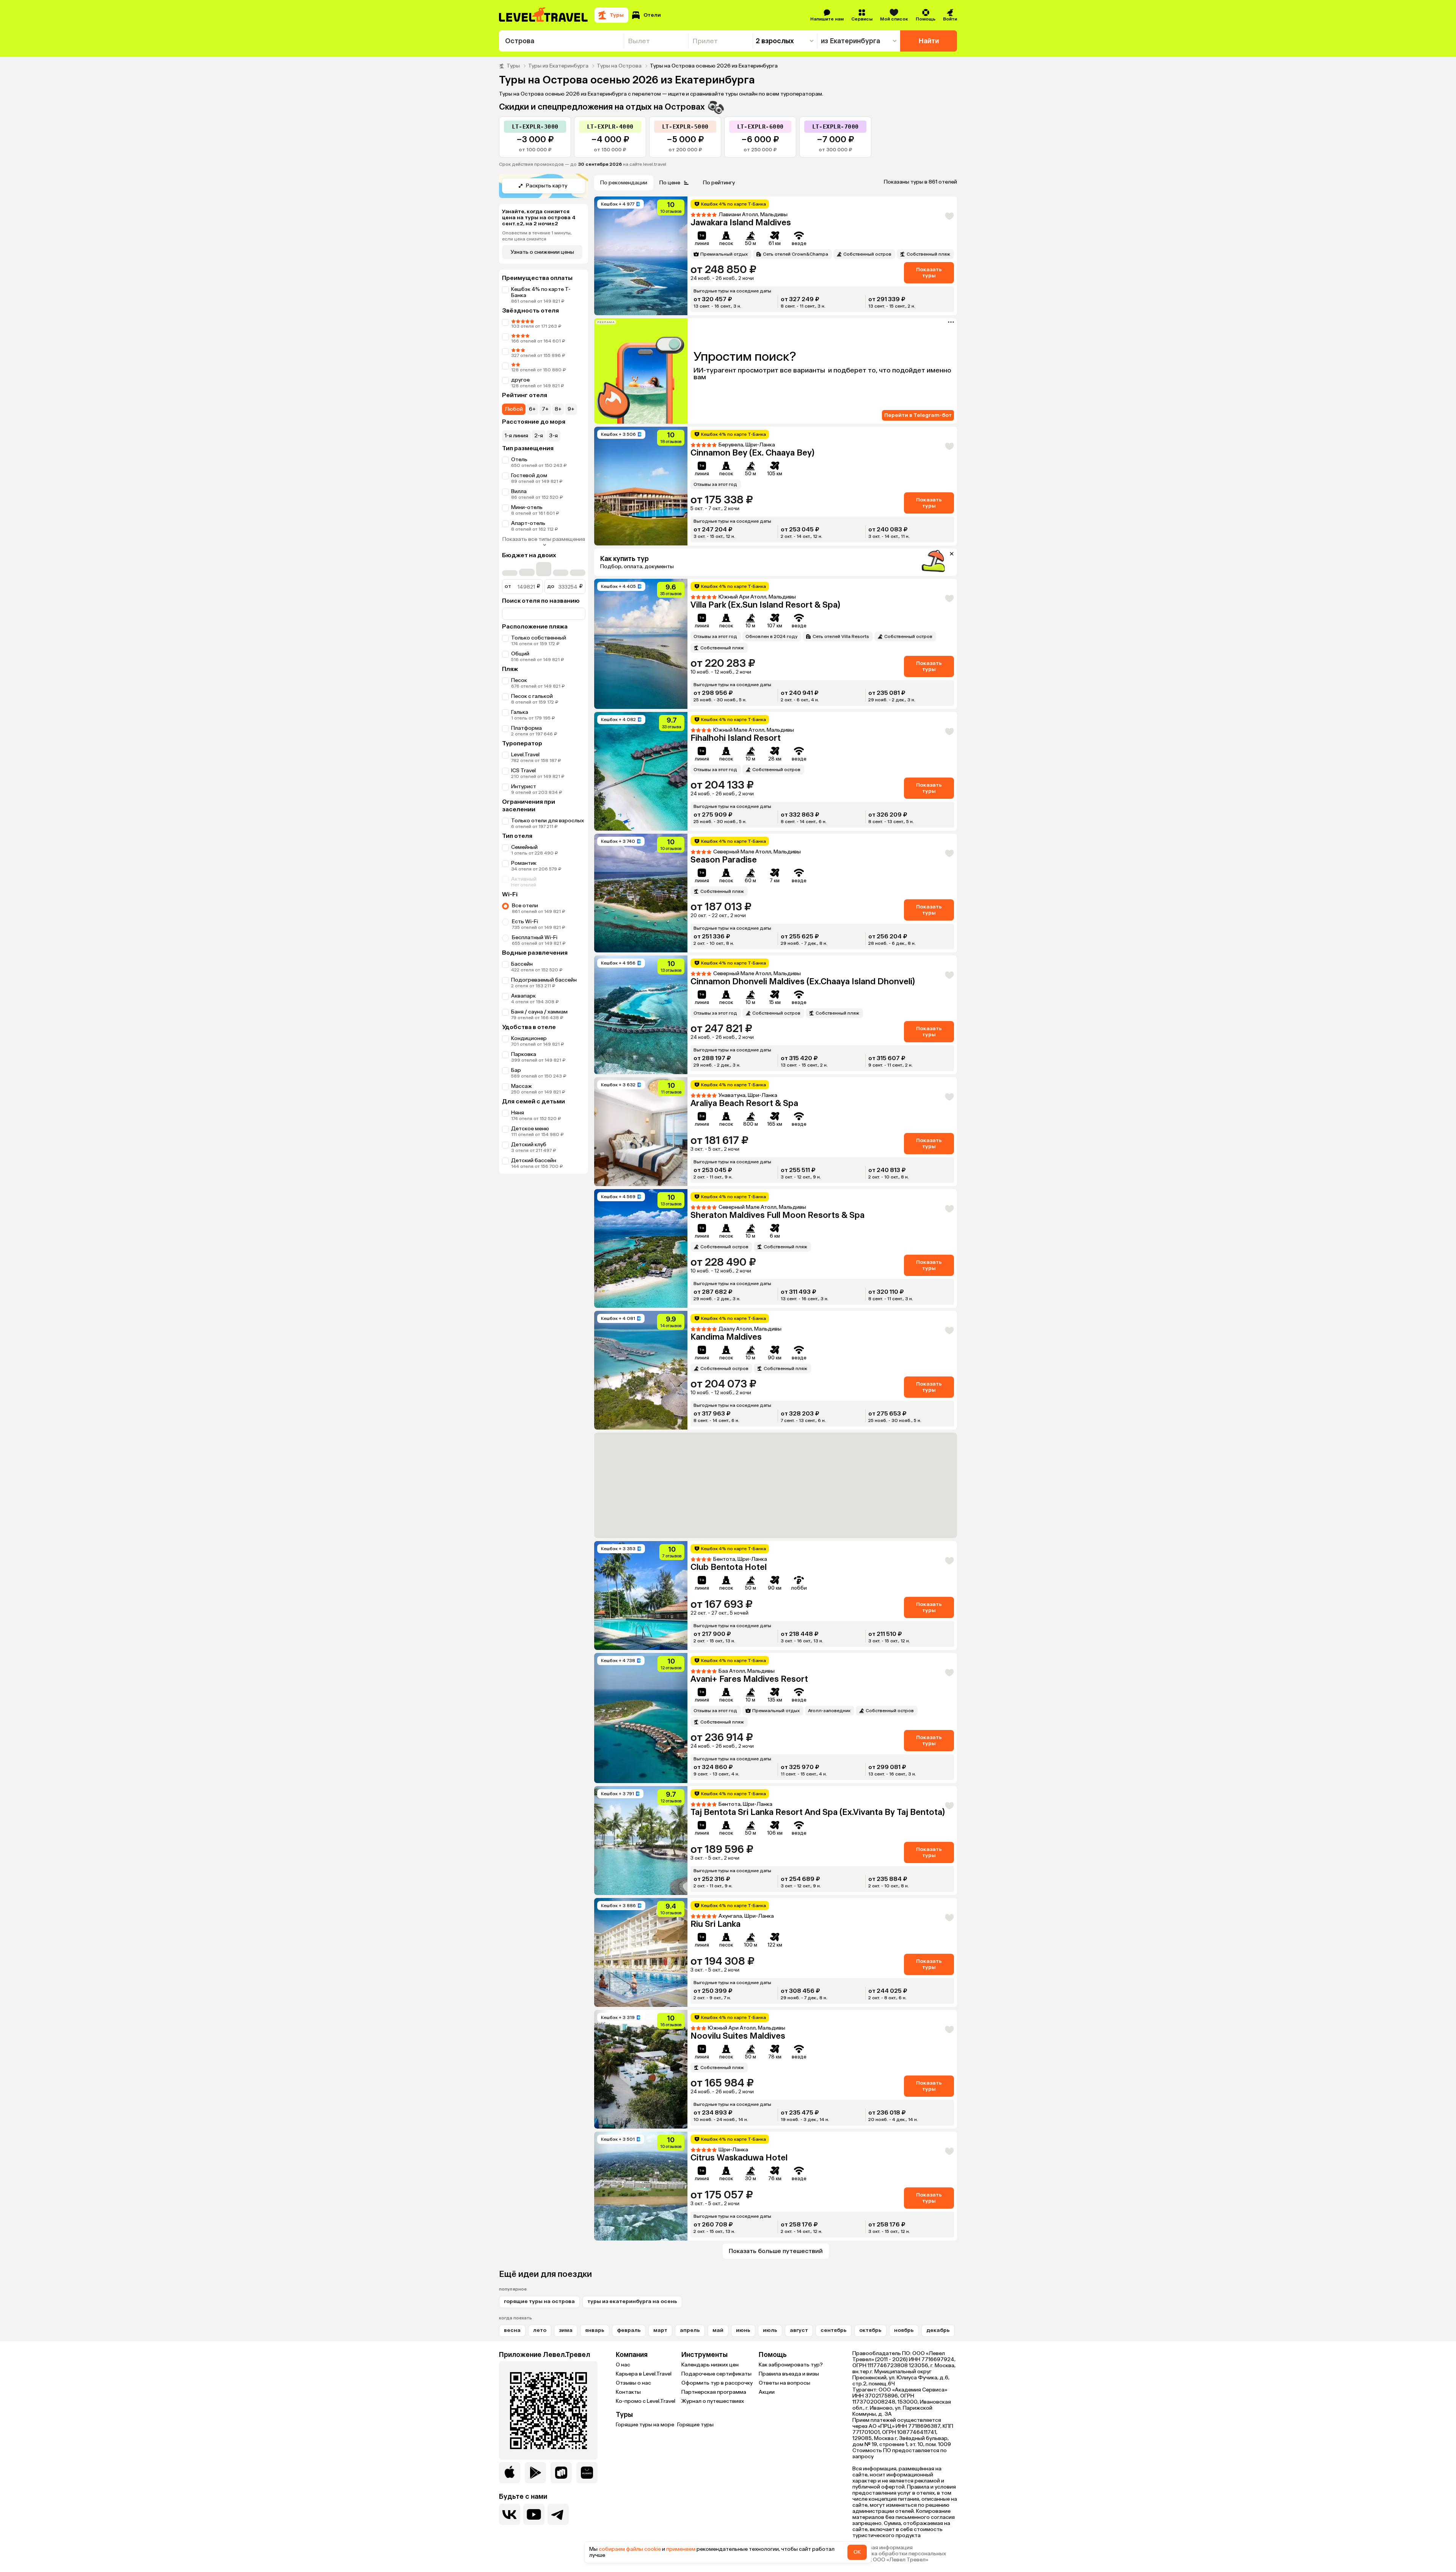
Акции (767, 2392)
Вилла (519, 491)
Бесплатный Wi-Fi (535, 937)
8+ (558, 409)
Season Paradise (724, 860)
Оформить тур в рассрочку (717, 2383)
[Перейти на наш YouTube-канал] (534, 2514)
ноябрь (904, 2330)
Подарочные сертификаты (716, 2374)
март (660, 2330)
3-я (553, 436)
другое (520, 380)
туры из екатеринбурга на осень (632, 2301)
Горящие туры (695, 2425)
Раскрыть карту (547, 186)
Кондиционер (529, 1038)
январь (595, 2330)
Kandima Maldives (726, 1337)
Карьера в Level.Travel (644, 2374)
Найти (929, 41)
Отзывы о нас (633, 2383)
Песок (519, 680)
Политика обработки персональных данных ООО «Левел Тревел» (899, 2557)
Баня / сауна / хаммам (539, 1012)
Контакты (628, 2392)
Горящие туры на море (645, 2425)
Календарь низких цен (710, 2365)
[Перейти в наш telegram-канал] (558, 2514)
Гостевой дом (529, 475)
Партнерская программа (714, 2392)
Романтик (524, 863)
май (718, 2330)
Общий (520, 654)
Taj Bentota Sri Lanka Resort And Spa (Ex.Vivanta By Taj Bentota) (818, 1812)
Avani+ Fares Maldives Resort (749, 1679)
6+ (532, 409)
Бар (516, 1070)
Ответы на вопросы (784, 2383)
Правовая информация (883, 2548)
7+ (545, 409)
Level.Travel (525, 755)
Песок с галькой (532, 696)
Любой (514, 409)
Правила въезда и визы (789, 2374)
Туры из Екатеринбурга (558, 66)
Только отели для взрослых (548, 821)
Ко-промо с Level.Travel (646, 2401)
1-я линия (516, 436)
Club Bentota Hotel (729, 1567)
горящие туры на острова (539, 2301)
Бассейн (522, 964)
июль (770, 2330)
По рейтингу (719, 183)
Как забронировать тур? (791, 2365)
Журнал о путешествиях (713, 2401)
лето (540, 2330)
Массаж (522, 1086)
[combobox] (561, 41)
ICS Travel (523, 771)
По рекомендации (624, 183)
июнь (743, 2330)
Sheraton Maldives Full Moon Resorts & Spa (777, 1215)
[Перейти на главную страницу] (544, 15)
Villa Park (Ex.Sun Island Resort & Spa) (765, 605)
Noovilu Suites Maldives (738, 2036)
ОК (857, 2552)
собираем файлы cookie (630, 2549)
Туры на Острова (619, 66)
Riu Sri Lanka (715, 1924)
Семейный (524, 847)
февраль (629, 2330)
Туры (513, 66)
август (799, 2330)
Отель (519, 460)
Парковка (524, 1054)
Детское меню (530, 1129)
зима (566, 2330)
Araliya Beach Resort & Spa (744, 1103)
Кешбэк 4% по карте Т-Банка (541, 292)
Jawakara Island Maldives (741, 222)
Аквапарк (523, 996)
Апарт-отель (528, 523)
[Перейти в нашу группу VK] (510, 2514)
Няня (518, 1113)
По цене (670, 183)
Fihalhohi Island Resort (736, 738)
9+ (571, 409)
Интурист (524, 786)
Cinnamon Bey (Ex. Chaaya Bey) (752, 453)
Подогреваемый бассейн (544, 980)
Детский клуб (529, 1145)
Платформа (526, 728)
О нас (623, 2365)
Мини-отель (527, 507)
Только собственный (539, 638)
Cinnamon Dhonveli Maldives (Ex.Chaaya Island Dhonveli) (803, 981)
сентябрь (834, 2330)
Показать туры (929, 273)
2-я (539, 436)
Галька (520, 712)
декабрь (938, 2330)
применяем (681, 2549)
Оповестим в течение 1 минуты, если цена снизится (537, 236)
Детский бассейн (534, 1160)
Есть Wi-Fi (525, 921)
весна (512, 2330)
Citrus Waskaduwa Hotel (739, 2158)
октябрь (870, 2330)
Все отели (525, 906)
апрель (690, 2330)
